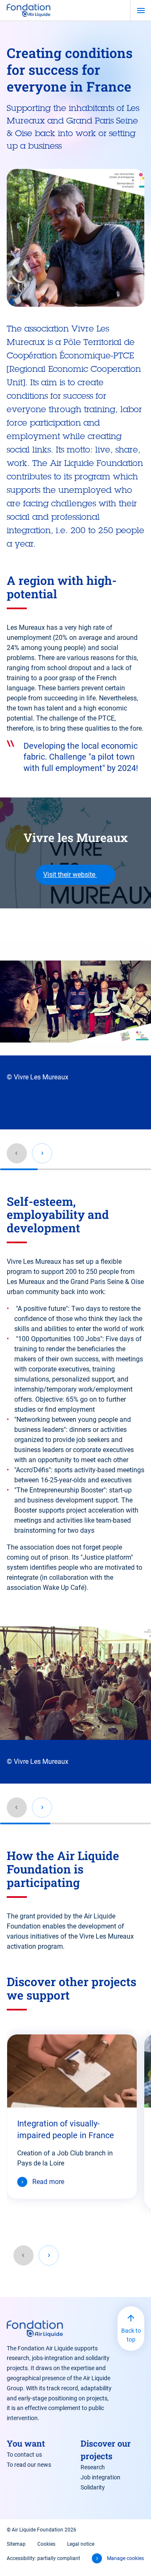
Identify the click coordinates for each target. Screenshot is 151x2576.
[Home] (29, 10)
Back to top (131, 2335)
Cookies (46, 2544)
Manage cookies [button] (125, 2558)
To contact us (24, 2455)
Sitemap (16, 2544)
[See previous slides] (23, 2255)
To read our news (29, 2465)
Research (93, 2467)
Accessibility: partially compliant (43, 2558)
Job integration (100, 2477)
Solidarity (93, 2487)
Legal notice (81, 2544)
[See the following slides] (49, 2255)
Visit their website (70, 875)
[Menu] (141, 11)
